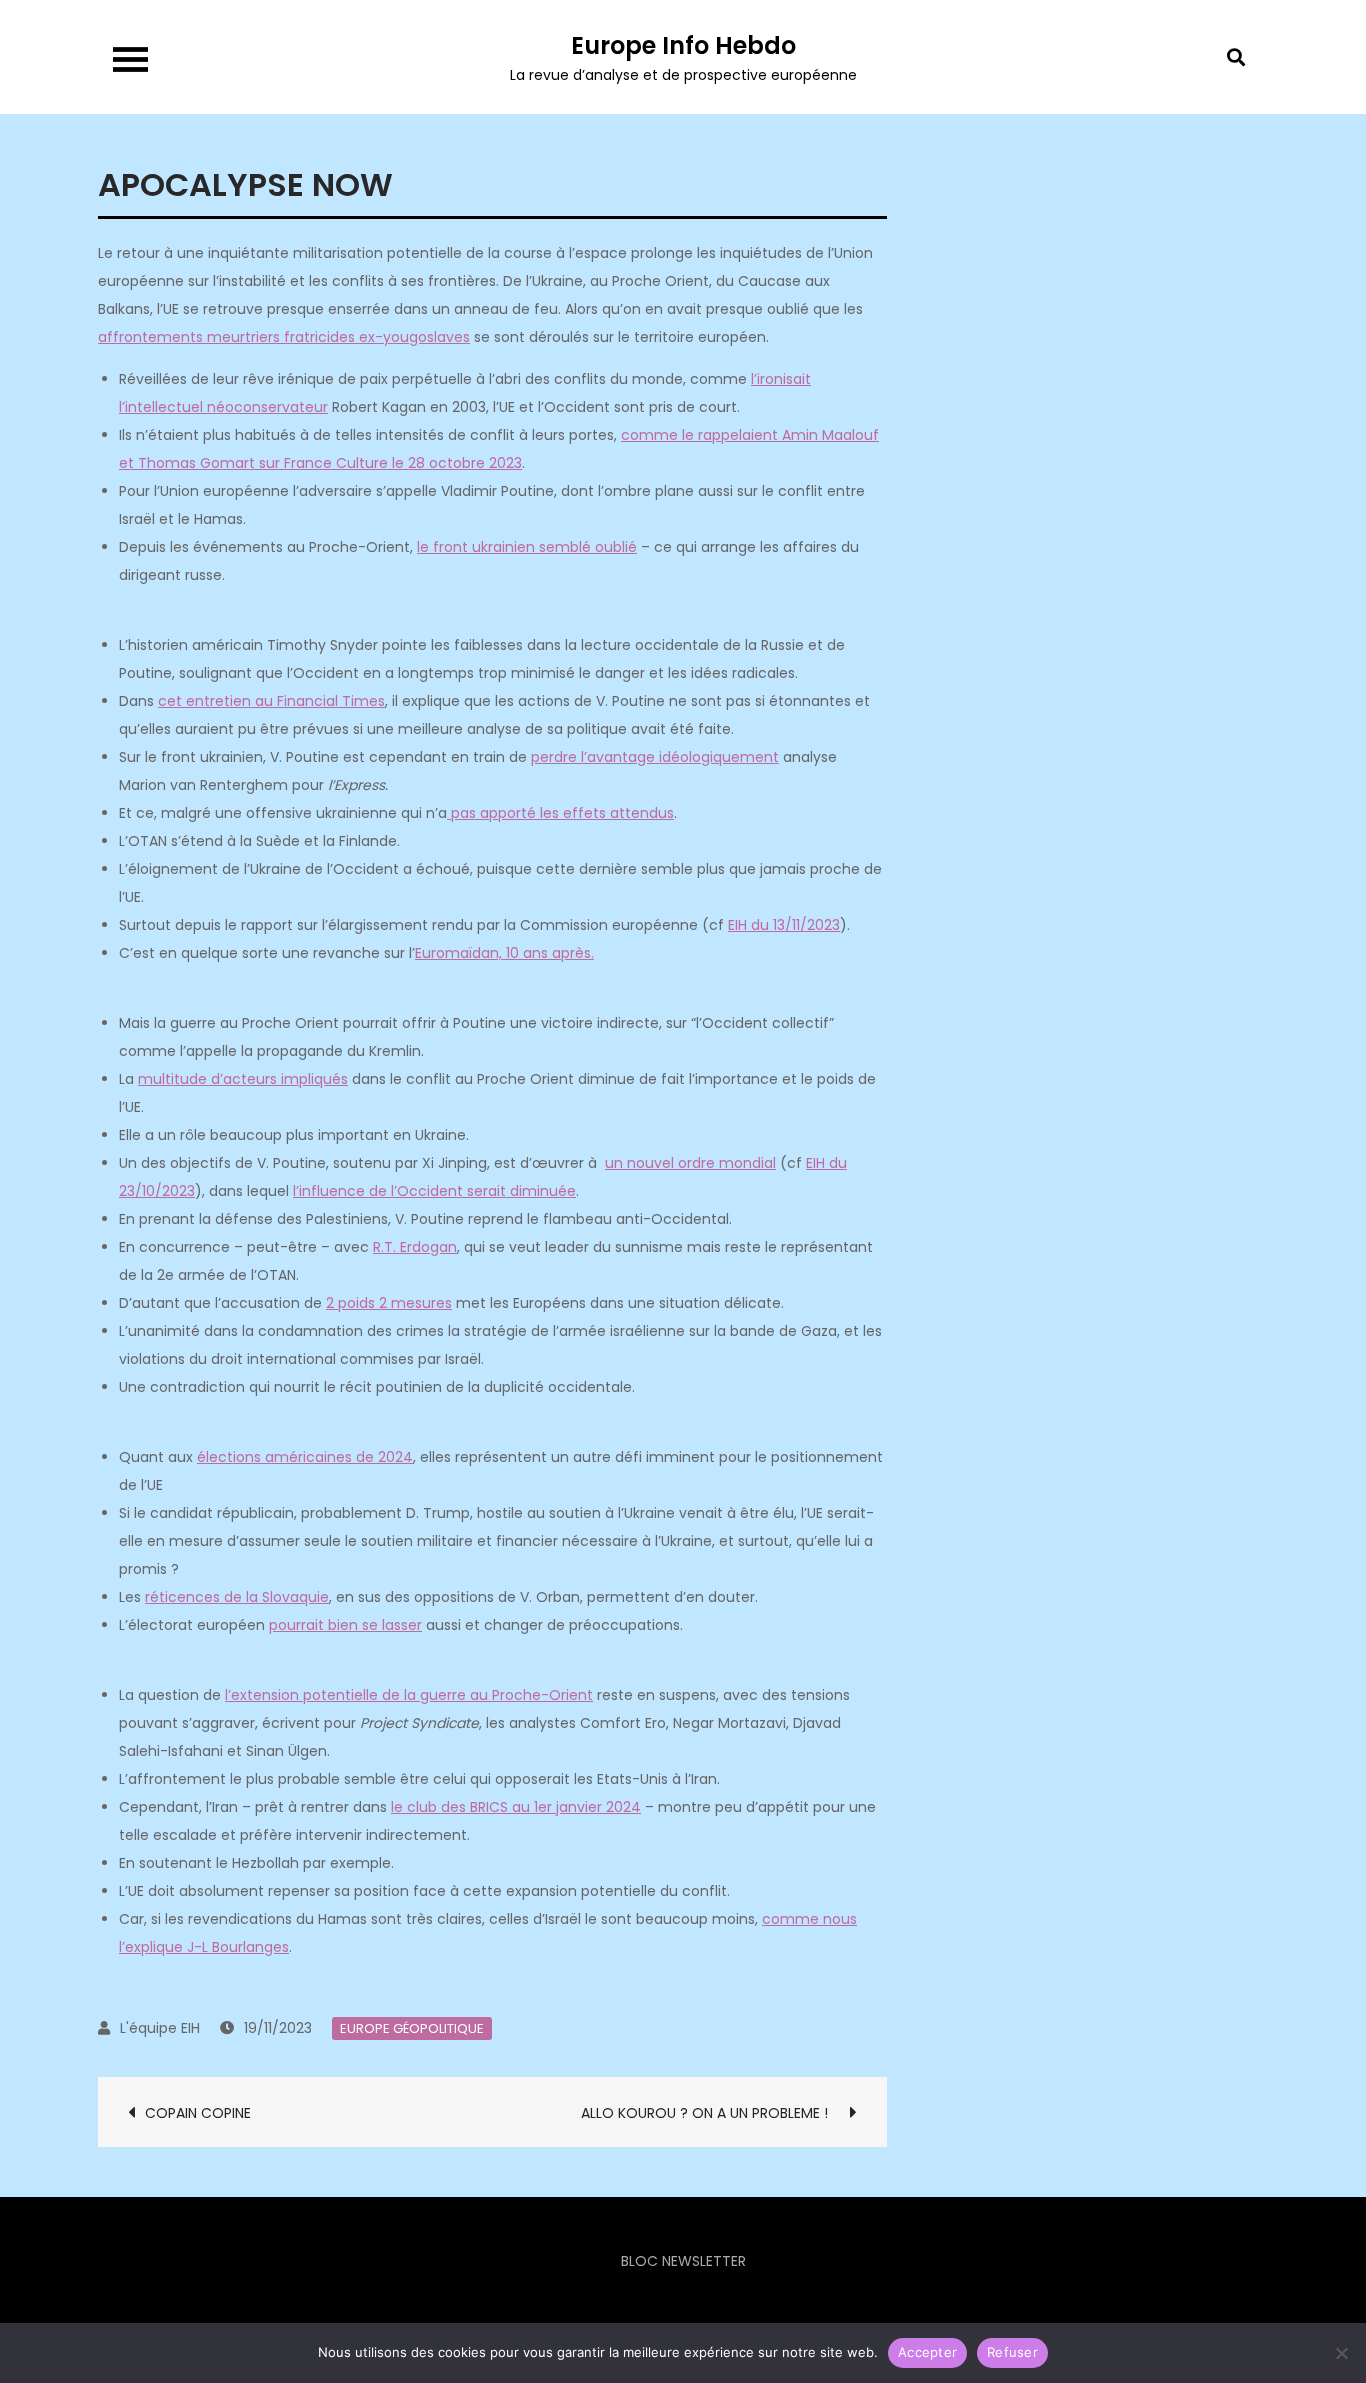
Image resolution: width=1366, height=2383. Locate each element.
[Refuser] (1341, 2353)
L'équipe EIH (160, 2028)
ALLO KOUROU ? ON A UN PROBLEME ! (710, 2113)
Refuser (1012, 2352)
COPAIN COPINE (200, 2113)
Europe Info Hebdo (683, 45)
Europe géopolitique (412, 2028)
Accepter (927, 2352)
